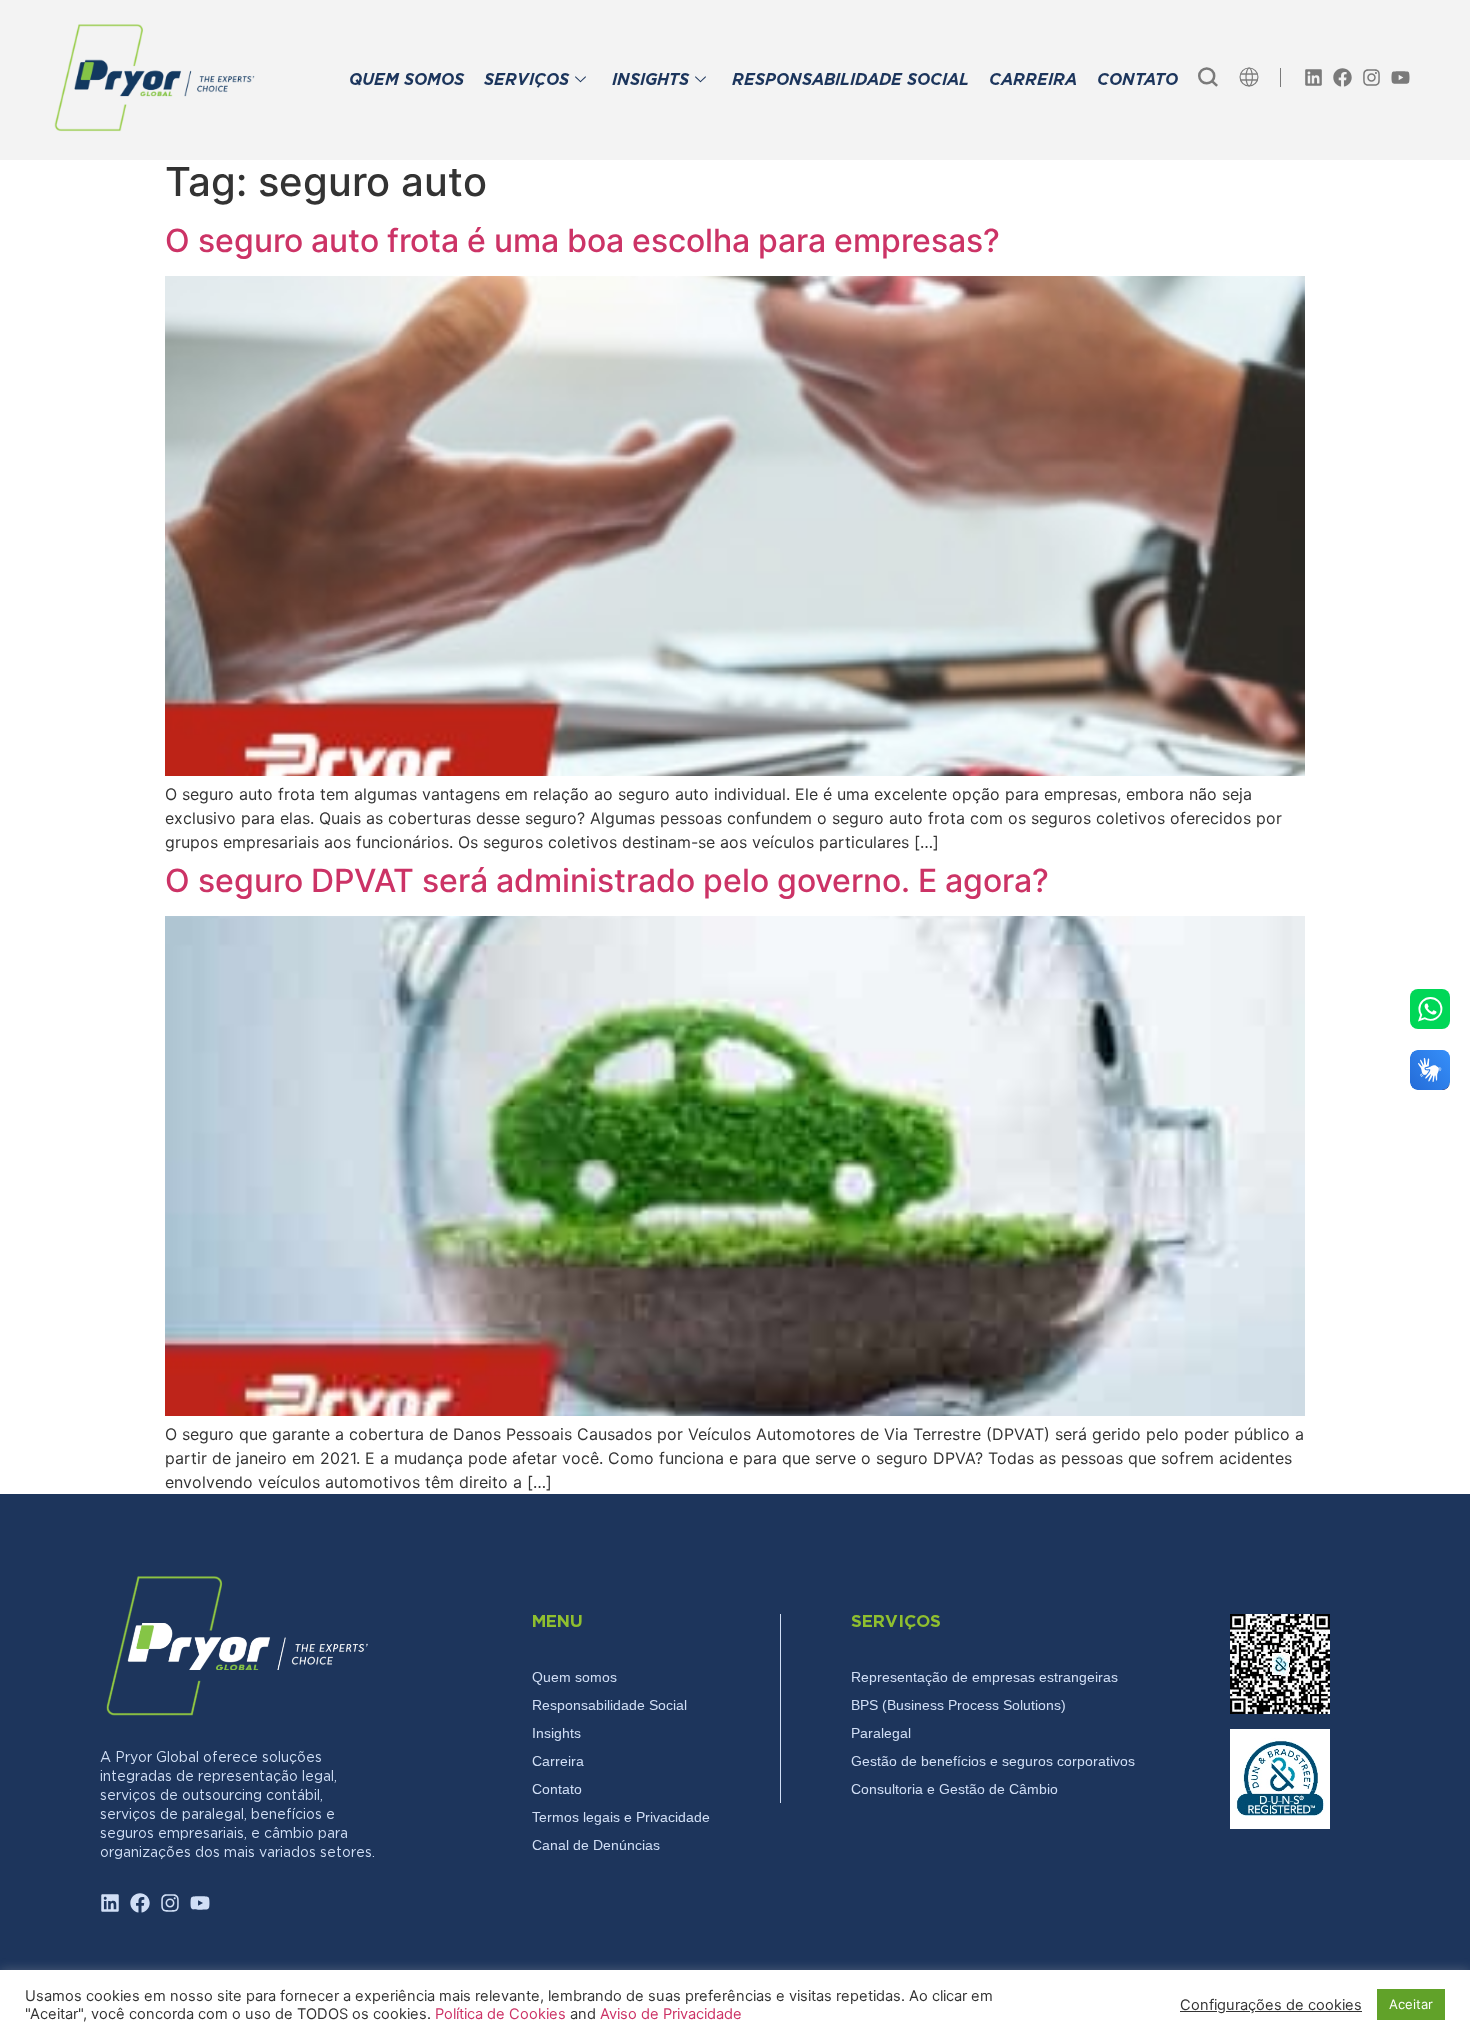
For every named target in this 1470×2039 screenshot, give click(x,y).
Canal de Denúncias (596, 1845)
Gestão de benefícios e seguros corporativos (993, 1761)
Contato (557, 1789)
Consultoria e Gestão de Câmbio (954, 1789)
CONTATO (1137, 80)
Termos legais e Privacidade (621, 1817)
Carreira (558, 1761)
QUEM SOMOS (406, 80)
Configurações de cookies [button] (1271, 2005)
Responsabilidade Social (609, 1705)
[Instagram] (1371, 77)
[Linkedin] (1313, 77)
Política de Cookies (502, 2014)
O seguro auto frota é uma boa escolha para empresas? (582, 240)
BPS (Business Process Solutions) (958, 1705)
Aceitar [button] (1411, 2004)
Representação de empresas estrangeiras (984, 1677)
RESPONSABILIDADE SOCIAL (850, 80)
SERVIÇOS (526, 80)
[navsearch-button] (1208, 77)
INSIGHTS (650, 80)
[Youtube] (1400, 77)
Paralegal (881, 1733)
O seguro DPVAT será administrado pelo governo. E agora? (607, 880)
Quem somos (574, 1677)
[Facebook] (1342, 77)
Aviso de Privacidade (671, 2014)
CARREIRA (1033, 80)
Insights (556, 1733)
